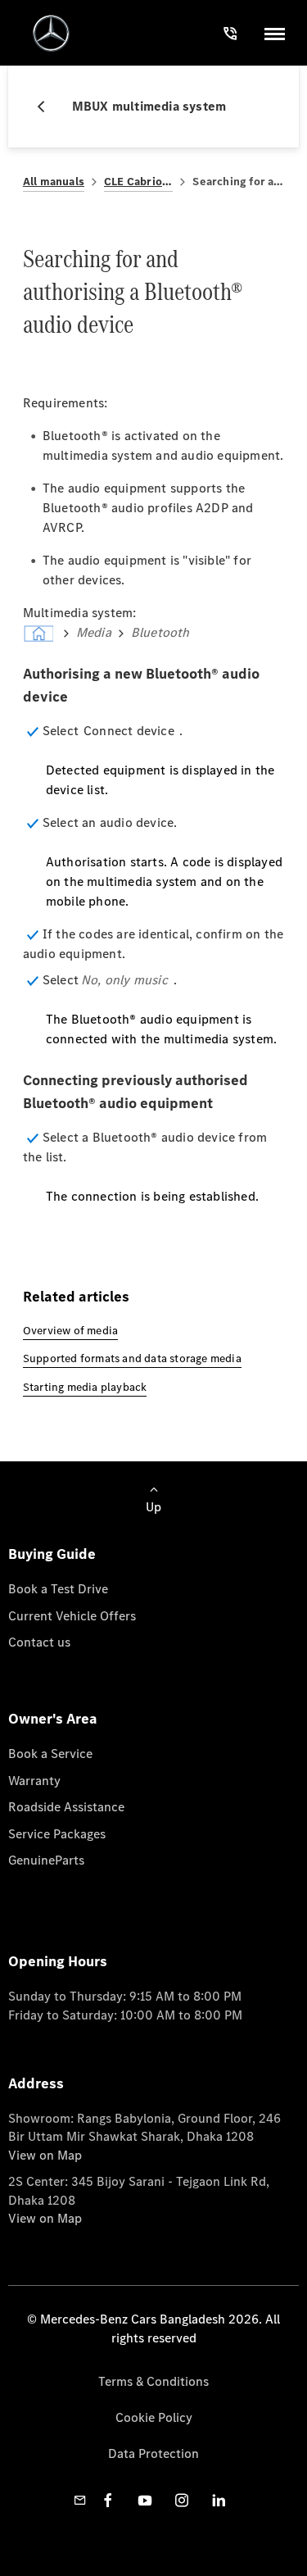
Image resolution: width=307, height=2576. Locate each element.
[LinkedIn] (219, 2500)
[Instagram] (182, 2500)
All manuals (54, 182)
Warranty (34, 1781)
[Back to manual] (47, 107)
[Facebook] (108, 2500)
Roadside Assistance (66, 1807)
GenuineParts (46, 1860)
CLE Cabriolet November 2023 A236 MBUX (138, 182)
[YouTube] (145, 2500)
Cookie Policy (154, 2417)
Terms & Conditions (153, 2381)
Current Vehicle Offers (72, 1616)
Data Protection (153, 2453)
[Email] (80, 2500)
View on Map (45, 2155)
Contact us (39, 1642)
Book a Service (50, 1754)
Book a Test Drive (58, 1589)
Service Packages (57, 1834)
